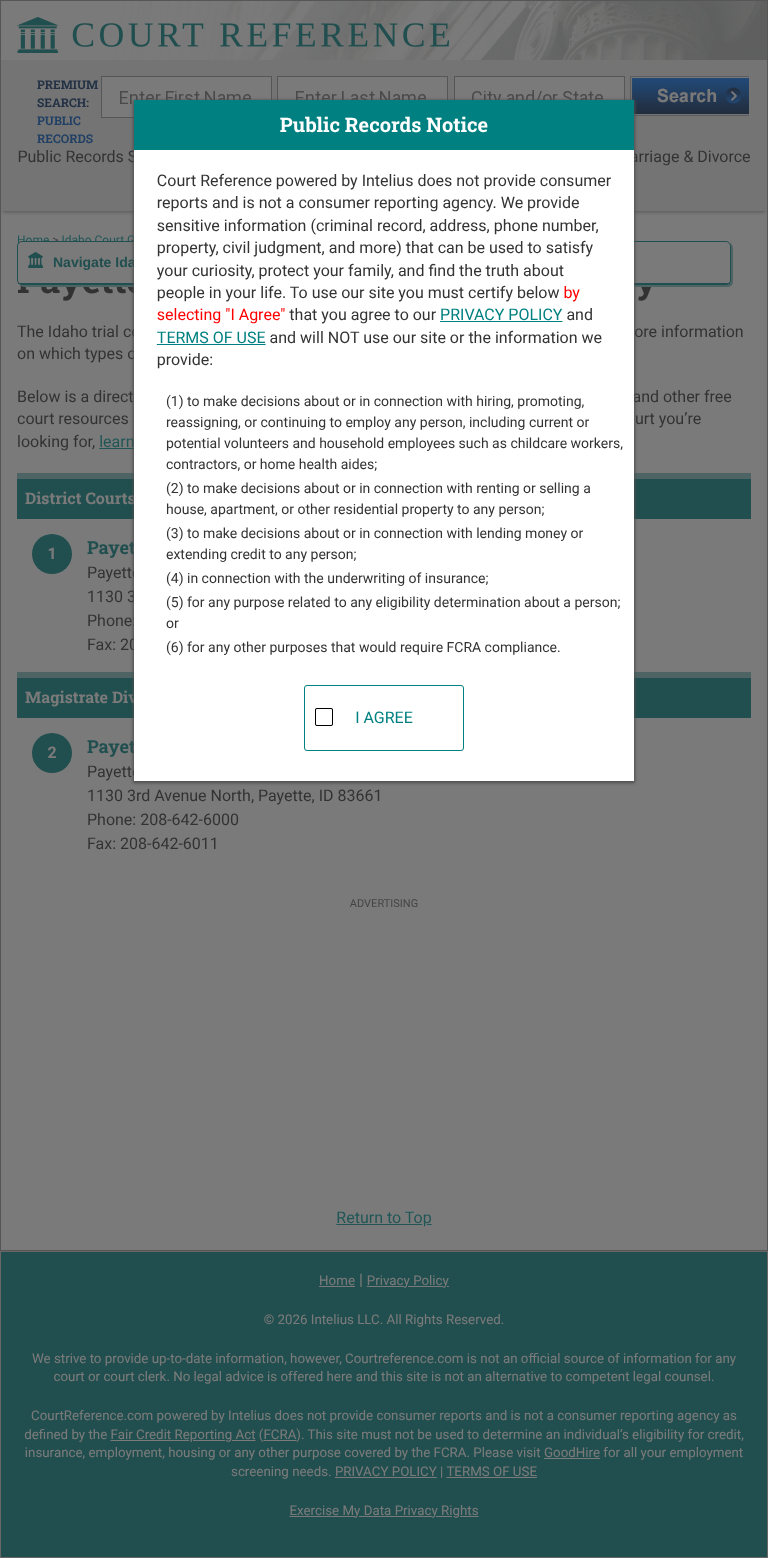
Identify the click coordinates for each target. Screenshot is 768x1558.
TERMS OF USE (211, 337)
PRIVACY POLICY (501, 314)
